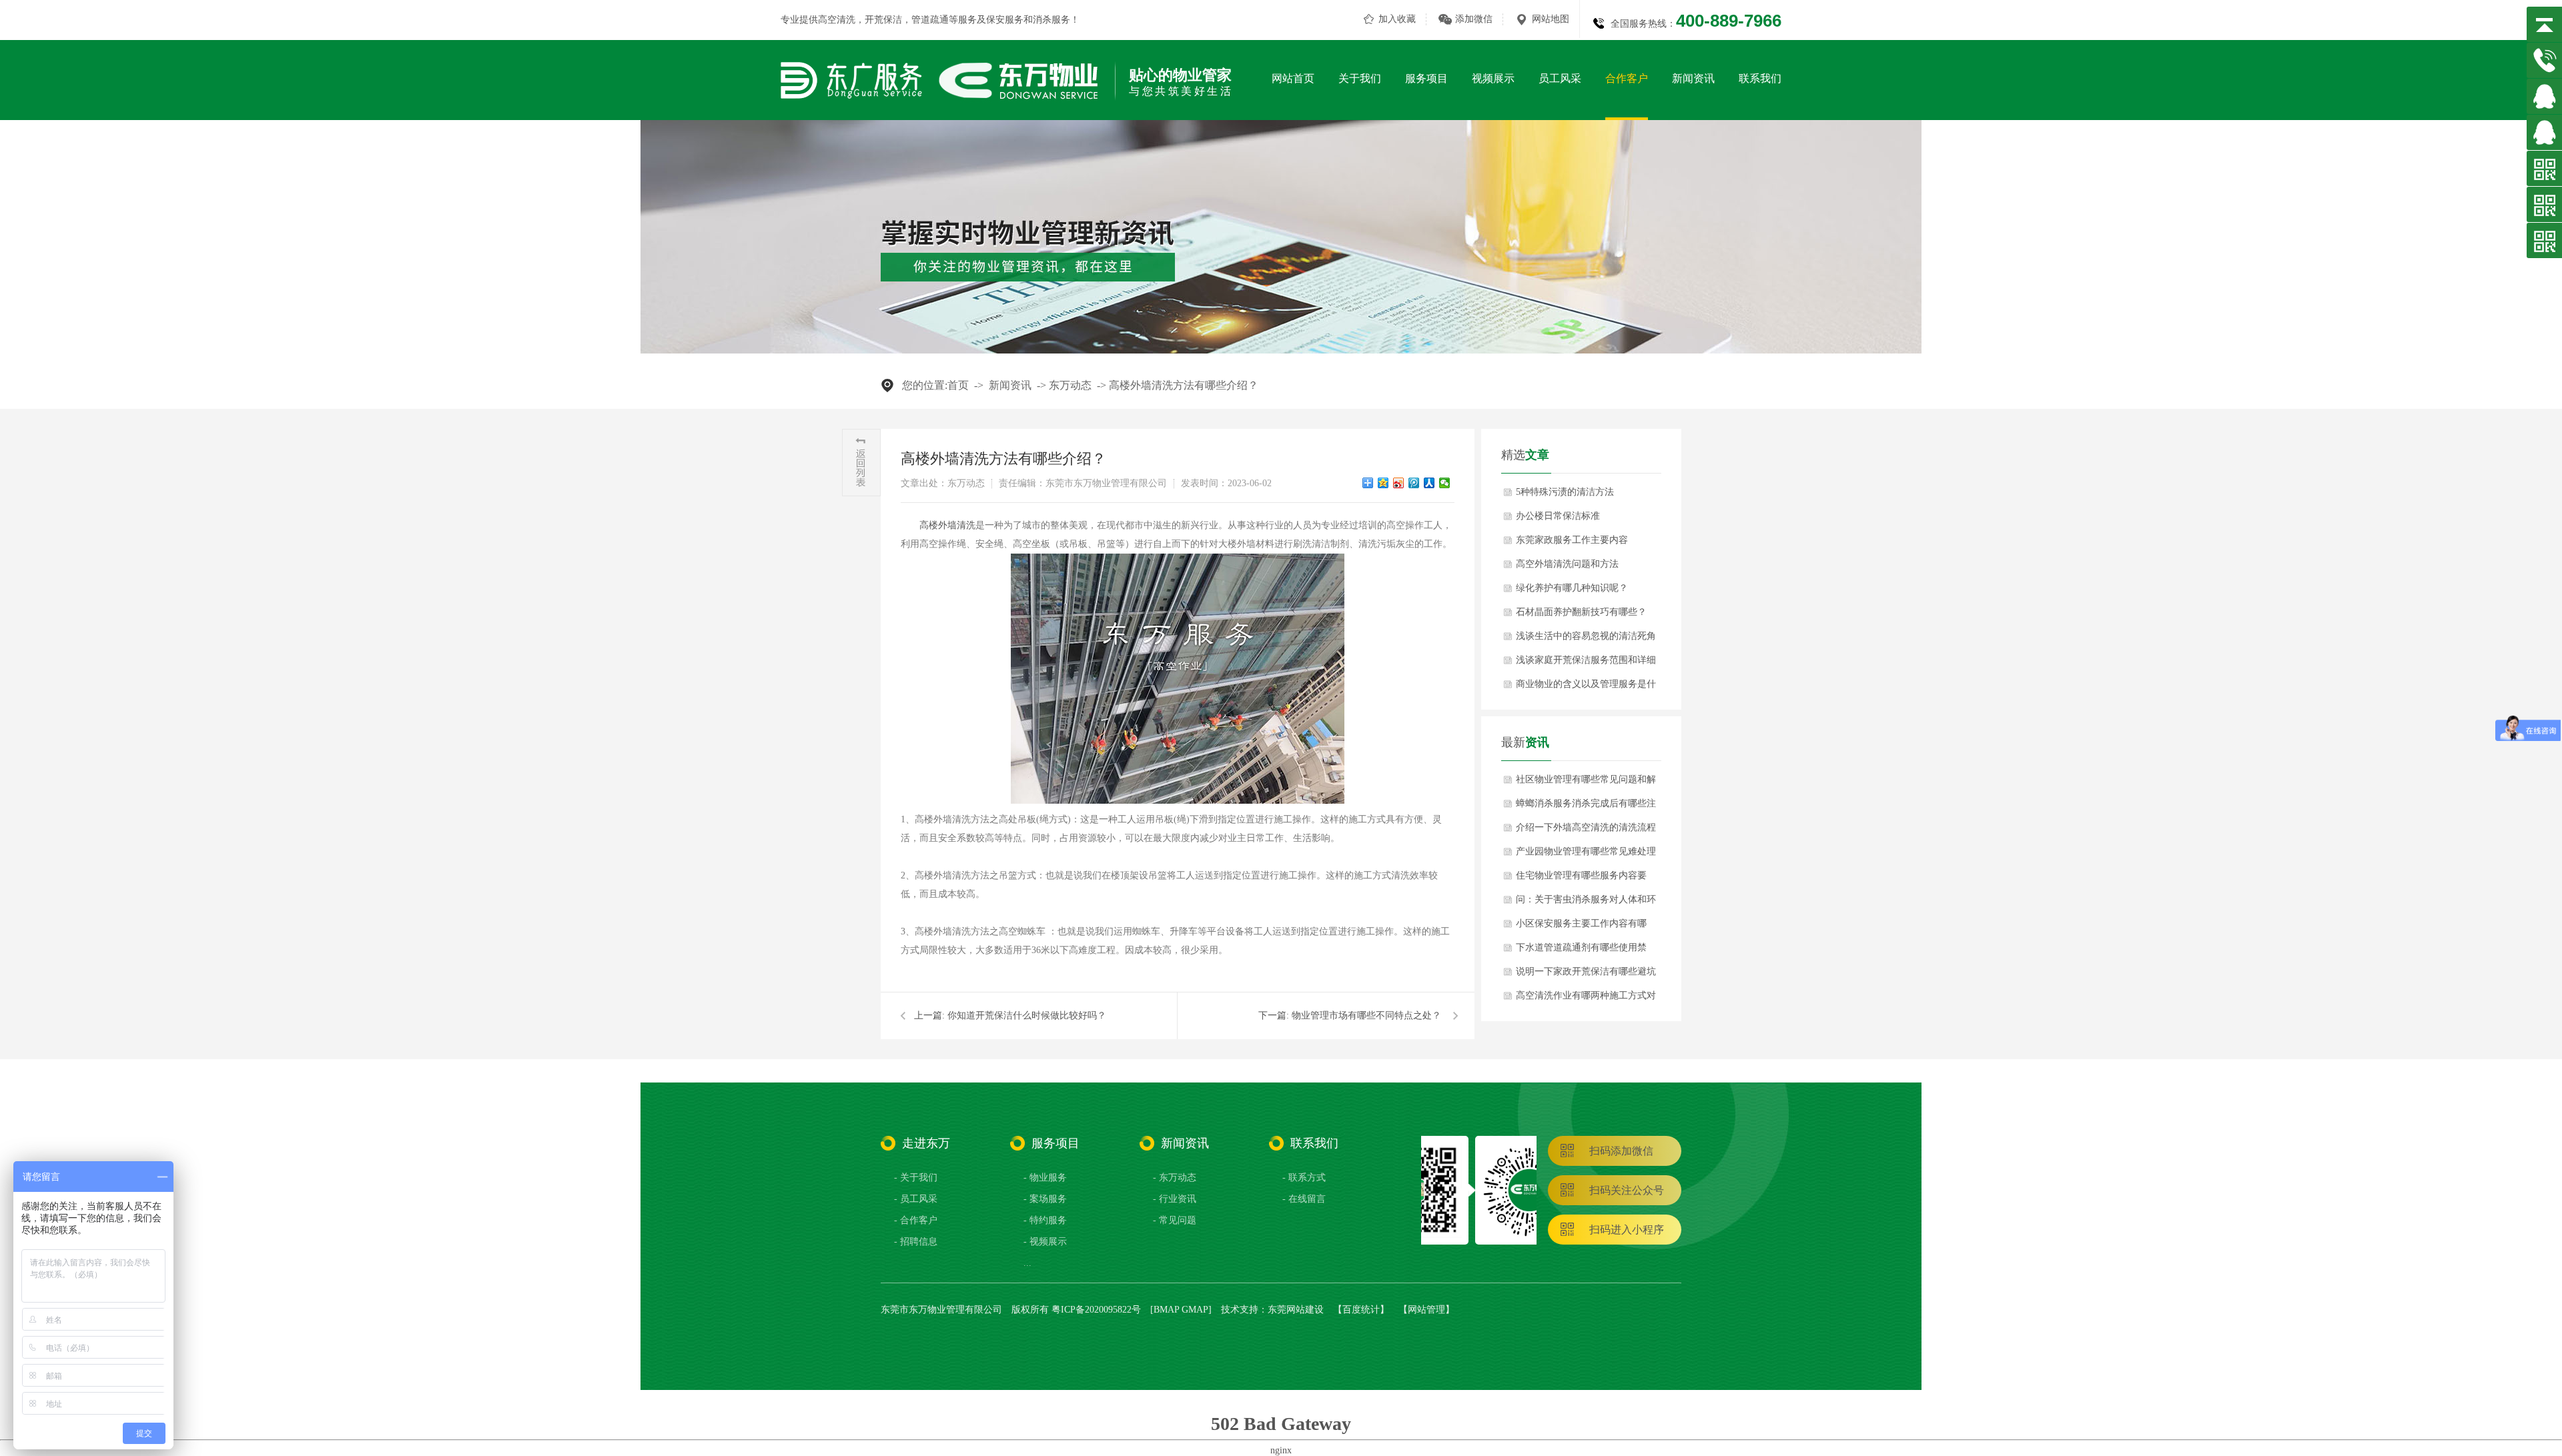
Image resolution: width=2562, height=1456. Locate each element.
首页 (958, 385)
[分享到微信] (1445, 483)
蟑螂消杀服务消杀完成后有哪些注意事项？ (1586, 807)
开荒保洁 (883, 20)
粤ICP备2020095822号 (1096, 1310)
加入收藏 (1397, 19)
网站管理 (1426, 1310)
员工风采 (1560, 78)
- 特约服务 (1045, 1220)
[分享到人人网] (1429, 483)
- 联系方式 (1304, 1178)
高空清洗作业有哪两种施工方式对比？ (1586, 999)
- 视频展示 (1045, 1242)
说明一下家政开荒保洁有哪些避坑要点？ (1586, 975)
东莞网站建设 (1296, 1310)
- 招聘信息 (916, 1242)
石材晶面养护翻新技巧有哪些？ (1581, 612)
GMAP (1195, 1310)
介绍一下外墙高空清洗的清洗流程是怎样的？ (1586, 831)
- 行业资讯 (1175, 1199)
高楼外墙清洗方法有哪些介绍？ (1184, 385)
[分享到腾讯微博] (1414, 483)
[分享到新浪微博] (1399, 483)
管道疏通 (930, 20)
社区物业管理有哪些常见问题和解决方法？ (1586, 783)
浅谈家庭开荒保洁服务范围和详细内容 (1586, 664)
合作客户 (1627, 78)
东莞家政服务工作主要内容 (1572, 540)
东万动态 (1070, 385)
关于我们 (1360, 78)
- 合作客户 (916, 1220)
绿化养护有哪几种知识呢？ (1572, 588)
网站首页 (1293, 78)
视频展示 (1493, 78)
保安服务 (1005, 20)
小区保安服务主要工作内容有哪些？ (1581, 927)
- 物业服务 (1045, 1178)
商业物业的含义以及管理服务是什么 (1586, 688)
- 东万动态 (1175, 1178)
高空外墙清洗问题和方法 (1567, 564)
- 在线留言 (1304, 1199)
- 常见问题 (1175, 1220)
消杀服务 (1051, 20)
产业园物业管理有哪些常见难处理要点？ (1586, 855)
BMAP (1166, 1310)
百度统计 (1361, 1310)
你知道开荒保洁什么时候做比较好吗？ (1027, 1015)
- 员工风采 (916, 1199)
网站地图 (1551, 19)
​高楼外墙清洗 (947, 525)
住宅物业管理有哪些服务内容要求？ (1581, 879)
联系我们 (1760, 78)
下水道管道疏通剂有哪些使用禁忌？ (1581, 951)
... (1027, 1263)
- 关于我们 (916, 1178)
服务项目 (1426, 78)
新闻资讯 (1693, 78)
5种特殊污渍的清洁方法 (1565, 492)
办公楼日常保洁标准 (1558, 516)
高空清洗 (837, 20)
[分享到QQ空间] (1383, 483)
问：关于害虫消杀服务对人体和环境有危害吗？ (1586, 903)
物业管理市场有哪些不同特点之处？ (1366, 1015)
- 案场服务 (1045, 1199)
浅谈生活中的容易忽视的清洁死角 (1586, 636)
